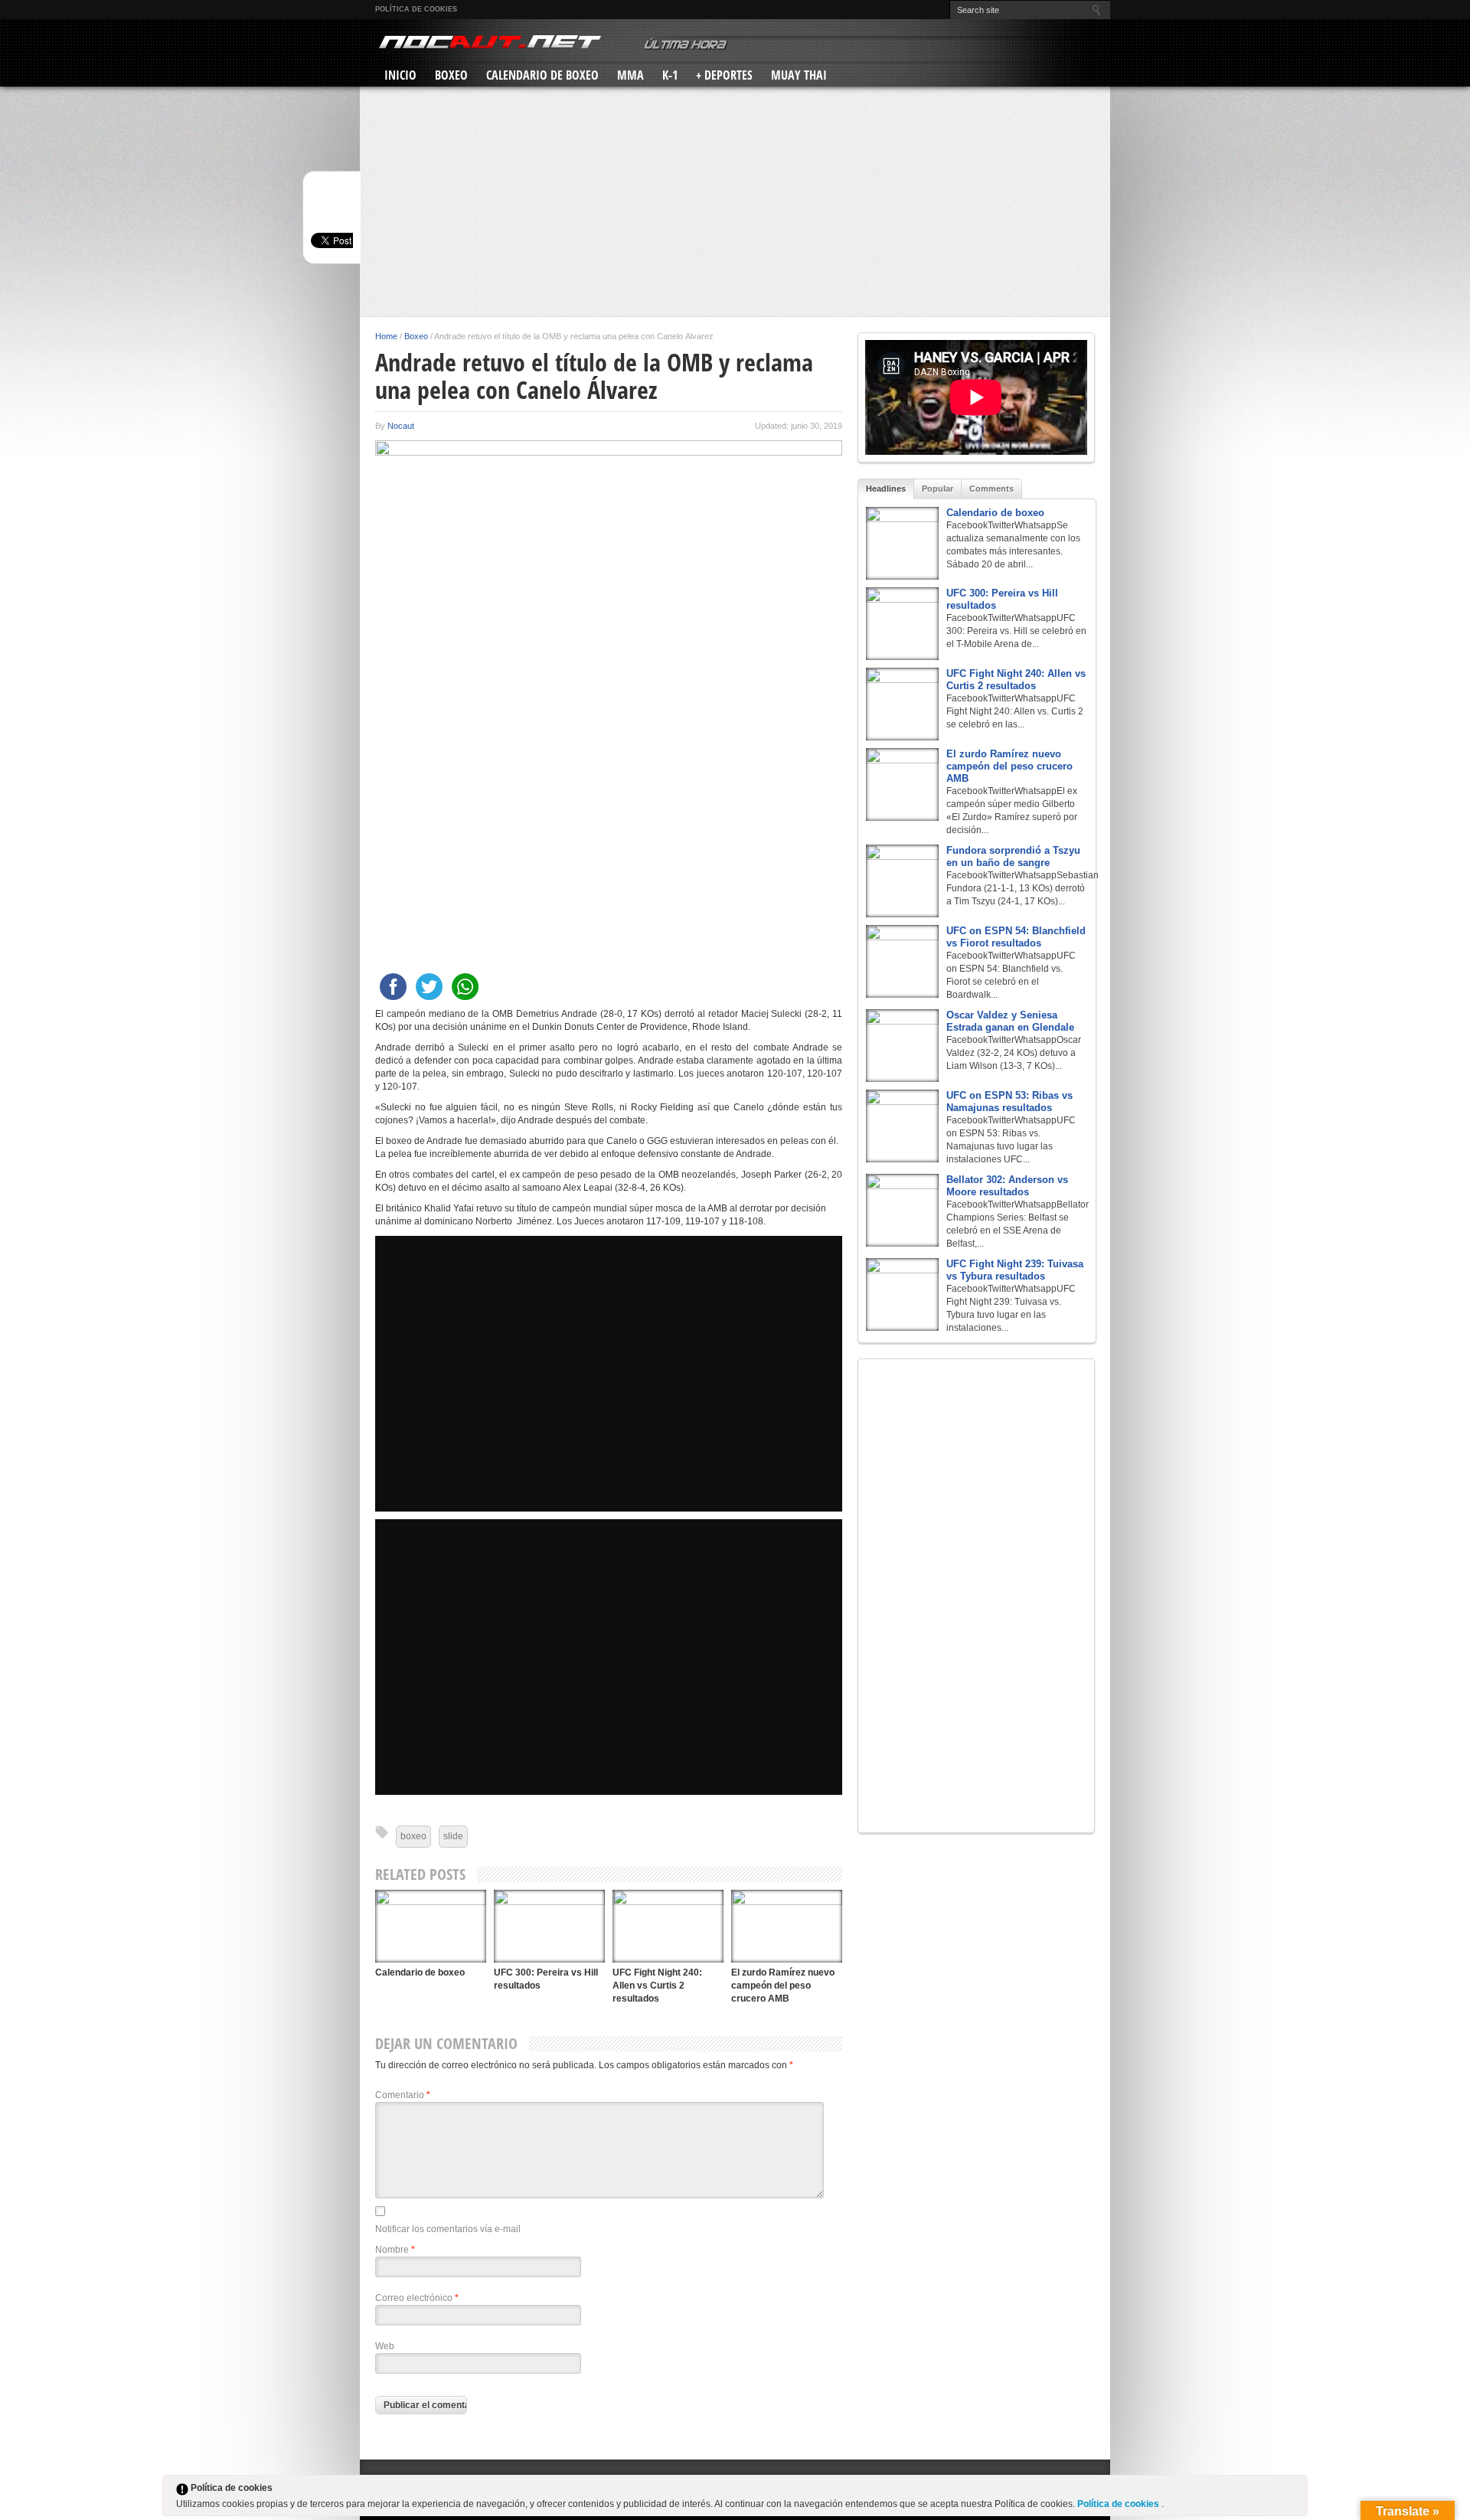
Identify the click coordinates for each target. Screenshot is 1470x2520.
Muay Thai (799, 75)
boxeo (413, 1836)
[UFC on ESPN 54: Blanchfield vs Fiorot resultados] (902, 961)
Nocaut (401, 426)
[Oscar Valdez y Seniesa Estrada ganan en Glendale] (902, 1046)
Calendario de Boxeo (542, 75)
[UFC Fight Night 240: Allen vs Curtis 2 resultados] (668, 1926)
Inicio (400, 75)
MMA (630, 75)
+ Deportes (724, 75)
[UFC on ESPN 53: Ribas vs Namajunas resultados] (902, 1126)
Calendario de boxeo (420, 1973)
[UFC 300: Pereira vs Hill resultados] (549, 1926)
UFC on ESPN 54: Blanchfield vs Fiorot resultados (1016, 937)
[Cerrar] (1295, 2491)
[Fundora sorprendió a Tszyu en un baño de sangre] (902, 881)
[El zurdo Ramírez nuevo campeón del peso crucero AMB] (787, 1926)
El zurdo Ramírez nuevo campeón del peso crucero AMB (783, 1986)
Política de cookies (416, 9)
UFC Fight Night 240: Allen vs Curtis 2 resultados (657, 1986)
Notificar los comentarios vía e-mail (448, 2229)
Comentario (403, 2095)
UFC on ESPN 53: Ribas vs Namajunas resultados (1009, 1101)
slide (453, 1836)
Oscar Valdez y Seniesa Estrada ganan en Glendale (1010, 1021)
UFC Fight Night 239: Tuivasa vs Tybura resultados (1015, 1270)
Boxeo (451, 75)
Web (385, 2346)
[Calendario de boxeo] (431, 1926)
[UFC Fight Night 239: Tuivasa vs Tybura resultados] (902, 1294)
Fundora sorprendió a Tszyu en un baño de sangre (1013, 856)
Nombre (395, 2250)
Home (386, 336)
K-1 (670, 75)
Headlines (886, 489)
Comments (991, 489)
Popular (938, 489)
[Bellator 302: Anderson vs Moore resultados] (902, 1210)
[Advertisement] (735, 201)
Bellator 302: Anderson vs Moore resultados (1007, 1186)
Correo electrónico (417, 2298)
